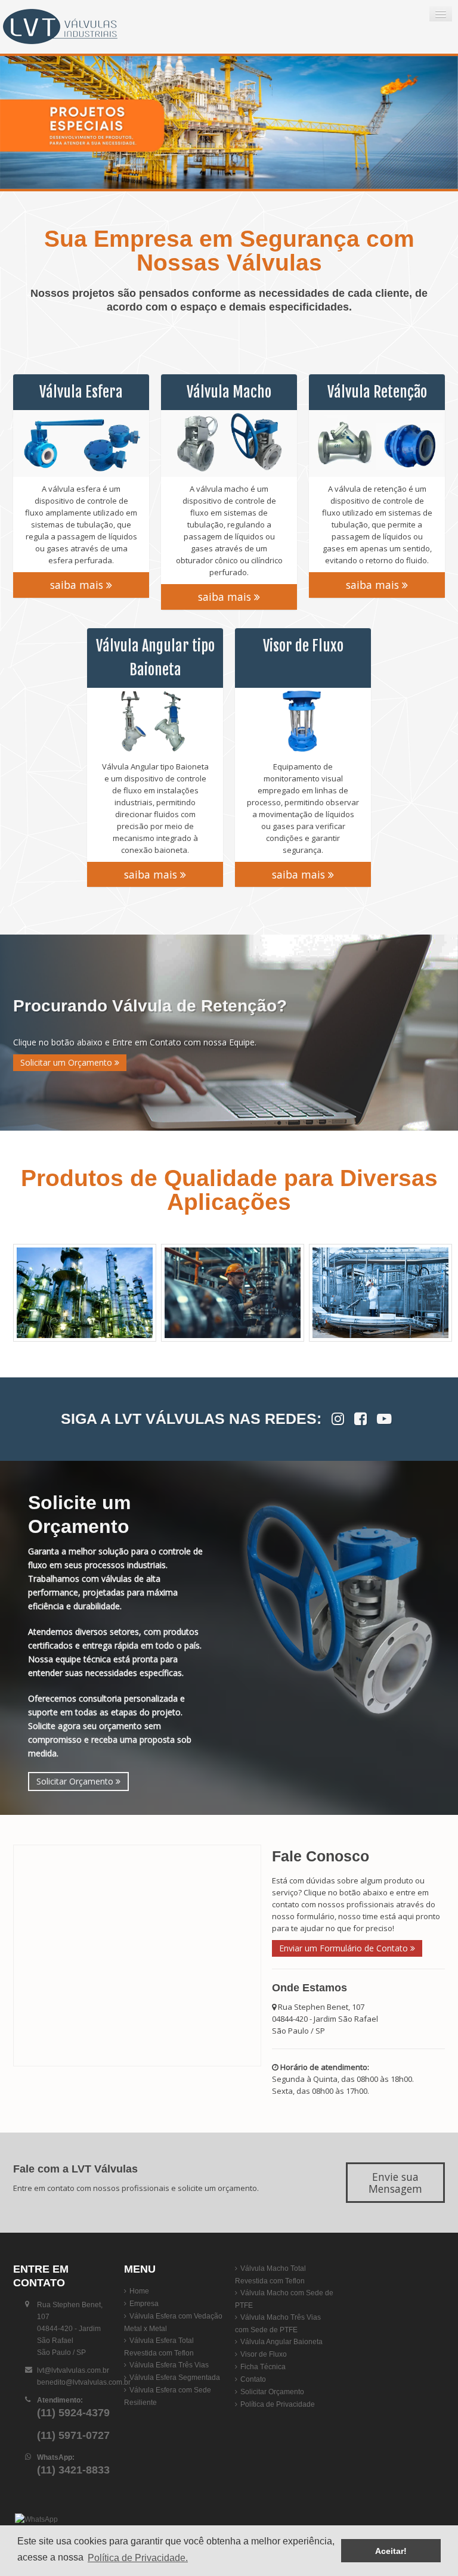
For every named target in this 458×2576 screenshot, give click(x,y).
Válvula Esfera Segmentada (175, 2378)
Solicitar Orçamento (76, 1781)
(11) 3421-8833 (73, 2470)
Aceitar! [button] (391, 2551)
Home (139, 2291)
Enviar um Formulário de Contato (345, 1948)
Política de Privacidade (278, 2404)
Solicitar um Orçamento (67, 1062)
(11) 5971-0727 (73, 2435)
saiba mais (78, 585)
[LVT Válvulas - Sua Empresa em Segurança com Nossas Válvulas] (75, 27)
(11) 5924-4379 (73, 2413)
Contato (253, 2379)
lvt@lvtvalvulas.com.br (73, 2370)
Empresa (144, 2304)
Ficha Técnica (263, 2367)
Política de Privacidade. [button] (138, 2558)
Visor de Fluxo (264, 2354)
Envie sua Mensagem (395, 2183)
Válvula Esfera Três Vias (169, 2365)
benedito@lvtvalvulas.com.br (84, 2382)
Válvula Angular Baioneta (281, 2342)
